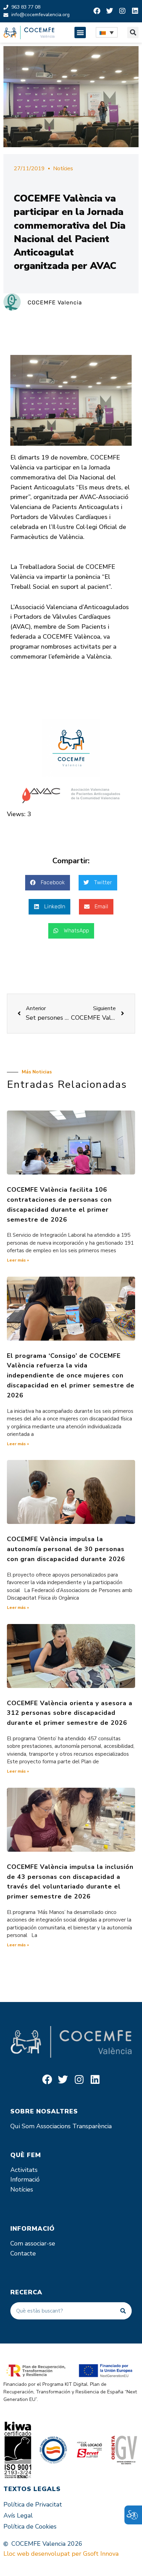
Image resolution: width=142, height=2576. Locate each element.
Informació (25, 2179)
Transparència (92, 2126)
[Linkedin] (135, 11)
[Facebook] (97, 11)
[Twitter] (110, 11)
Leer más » (18, 1260)
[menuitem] (107, 32)
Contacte (23, 2253)
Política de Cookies (30, 2526)
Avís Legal (18, 2515)
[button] (80, 33)
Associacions (53, 2126)
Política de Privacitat (33, 2504)
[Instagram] (122, 11)
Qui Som (22, 2126)
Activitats (24, 2170)
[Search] (123, 2311)
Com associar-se (33, 2243)
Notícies (63, 169)
